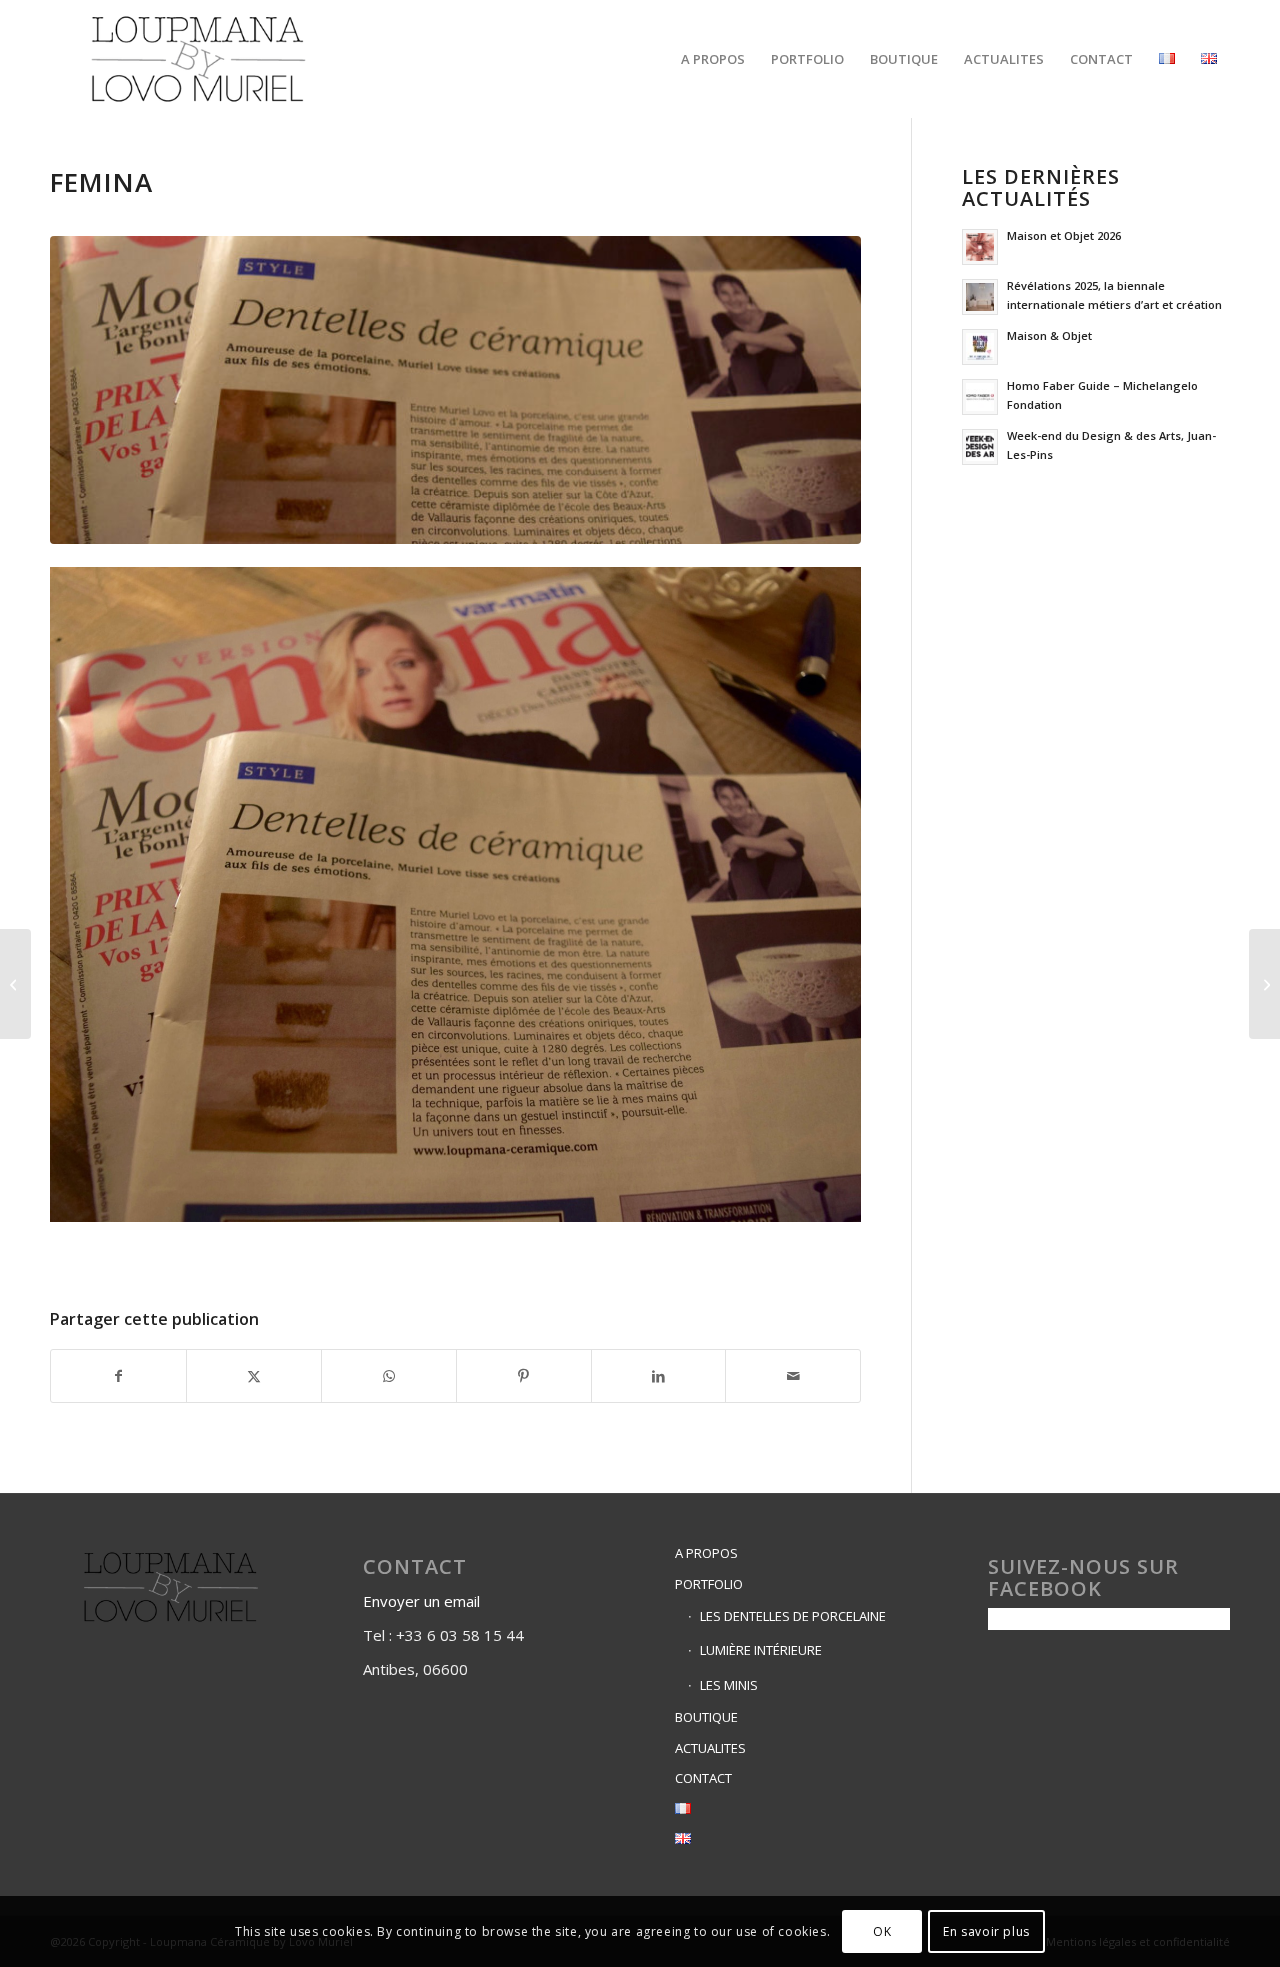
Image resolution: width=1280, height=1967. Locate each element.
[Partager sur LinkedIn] (659, 1376)
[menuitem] (713, 59)
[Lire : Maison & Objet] (980, 347)
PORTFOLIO (709, 1584)
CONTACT (703, 1778)
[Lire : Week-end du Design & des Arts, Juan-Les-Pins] (980, 447)
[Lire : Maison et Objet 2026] (980, 247)
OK (882, 1931)
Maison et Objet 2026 (1064, 235)
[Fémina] (455, 390)
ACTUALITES (710, 1748)
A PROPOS (706, 1553)
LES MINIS (729, 1685)
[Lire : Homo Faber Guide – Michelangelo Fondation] (980, 397)
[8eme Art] (15, 984)
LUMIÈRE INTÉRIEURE (761, 1650)
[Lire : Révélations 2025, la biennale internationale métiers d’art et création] (980, 297)
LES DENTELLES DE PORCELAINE (793, 1616)
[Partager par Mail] (793, 1376)
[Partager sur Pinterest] (524, 1376)
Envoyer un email (423, 1601)
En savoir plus (986, 1931)
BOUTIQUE (706, 1717)
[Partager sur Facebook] (118, 1376)
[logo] (198, 59)
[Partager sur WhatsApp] (389, 1376)
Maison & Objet (1049, 335)
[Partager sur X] (254, 1376)
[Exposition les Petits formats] (1264, 984)
